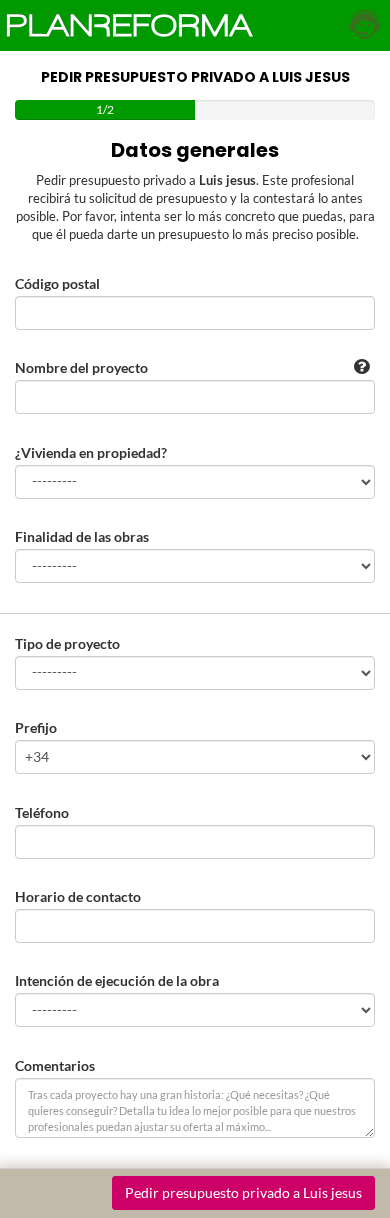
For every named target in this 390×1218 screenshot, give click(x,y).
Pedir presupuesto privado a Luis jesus (243, 1192)
